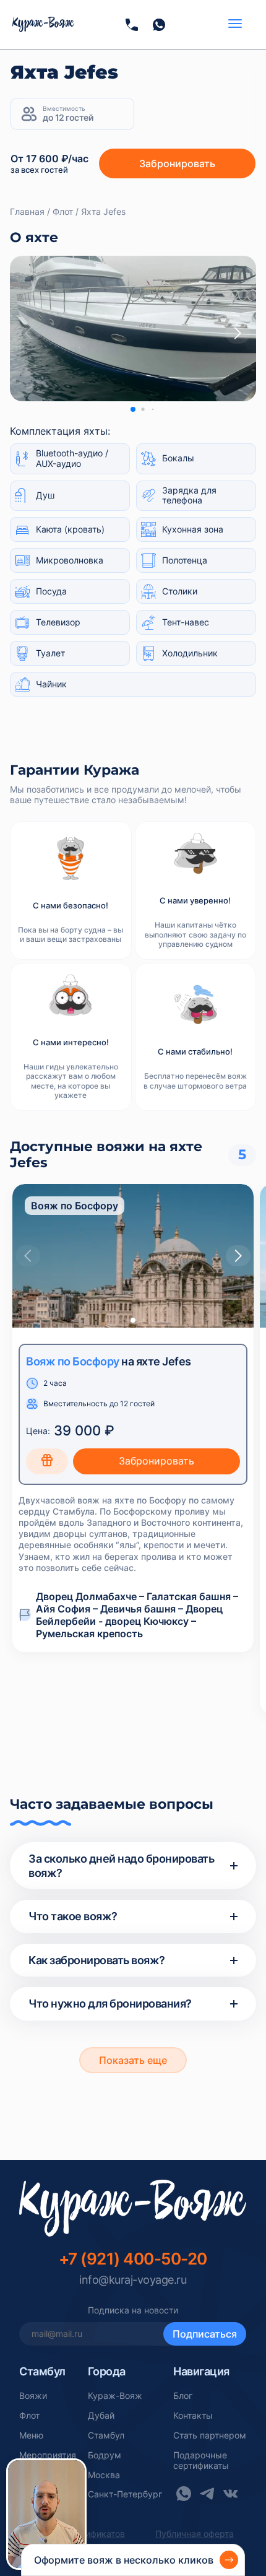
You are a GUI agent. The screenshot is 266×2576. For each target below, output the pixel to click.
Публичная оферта (195, 2534)
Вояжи (33, 2396)
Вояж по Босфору (73, 1361)
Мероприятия (48, 2455)
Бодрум (105, 2455)
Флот (29, 2416)
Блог (183, 2396)
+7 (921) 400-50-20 (133, 2259)
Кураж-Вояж (115, 2396)
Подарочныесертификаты (201, 2461)
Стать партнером (210, 2435)
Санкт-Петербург (125, 2494)
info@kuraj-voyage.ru (133, 2280)
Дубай (101, 2416)
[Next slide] (238, 333)
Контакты (193, 2416)
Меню (31, 2435)
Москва (104, 2475)
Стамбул (106, 2435)
